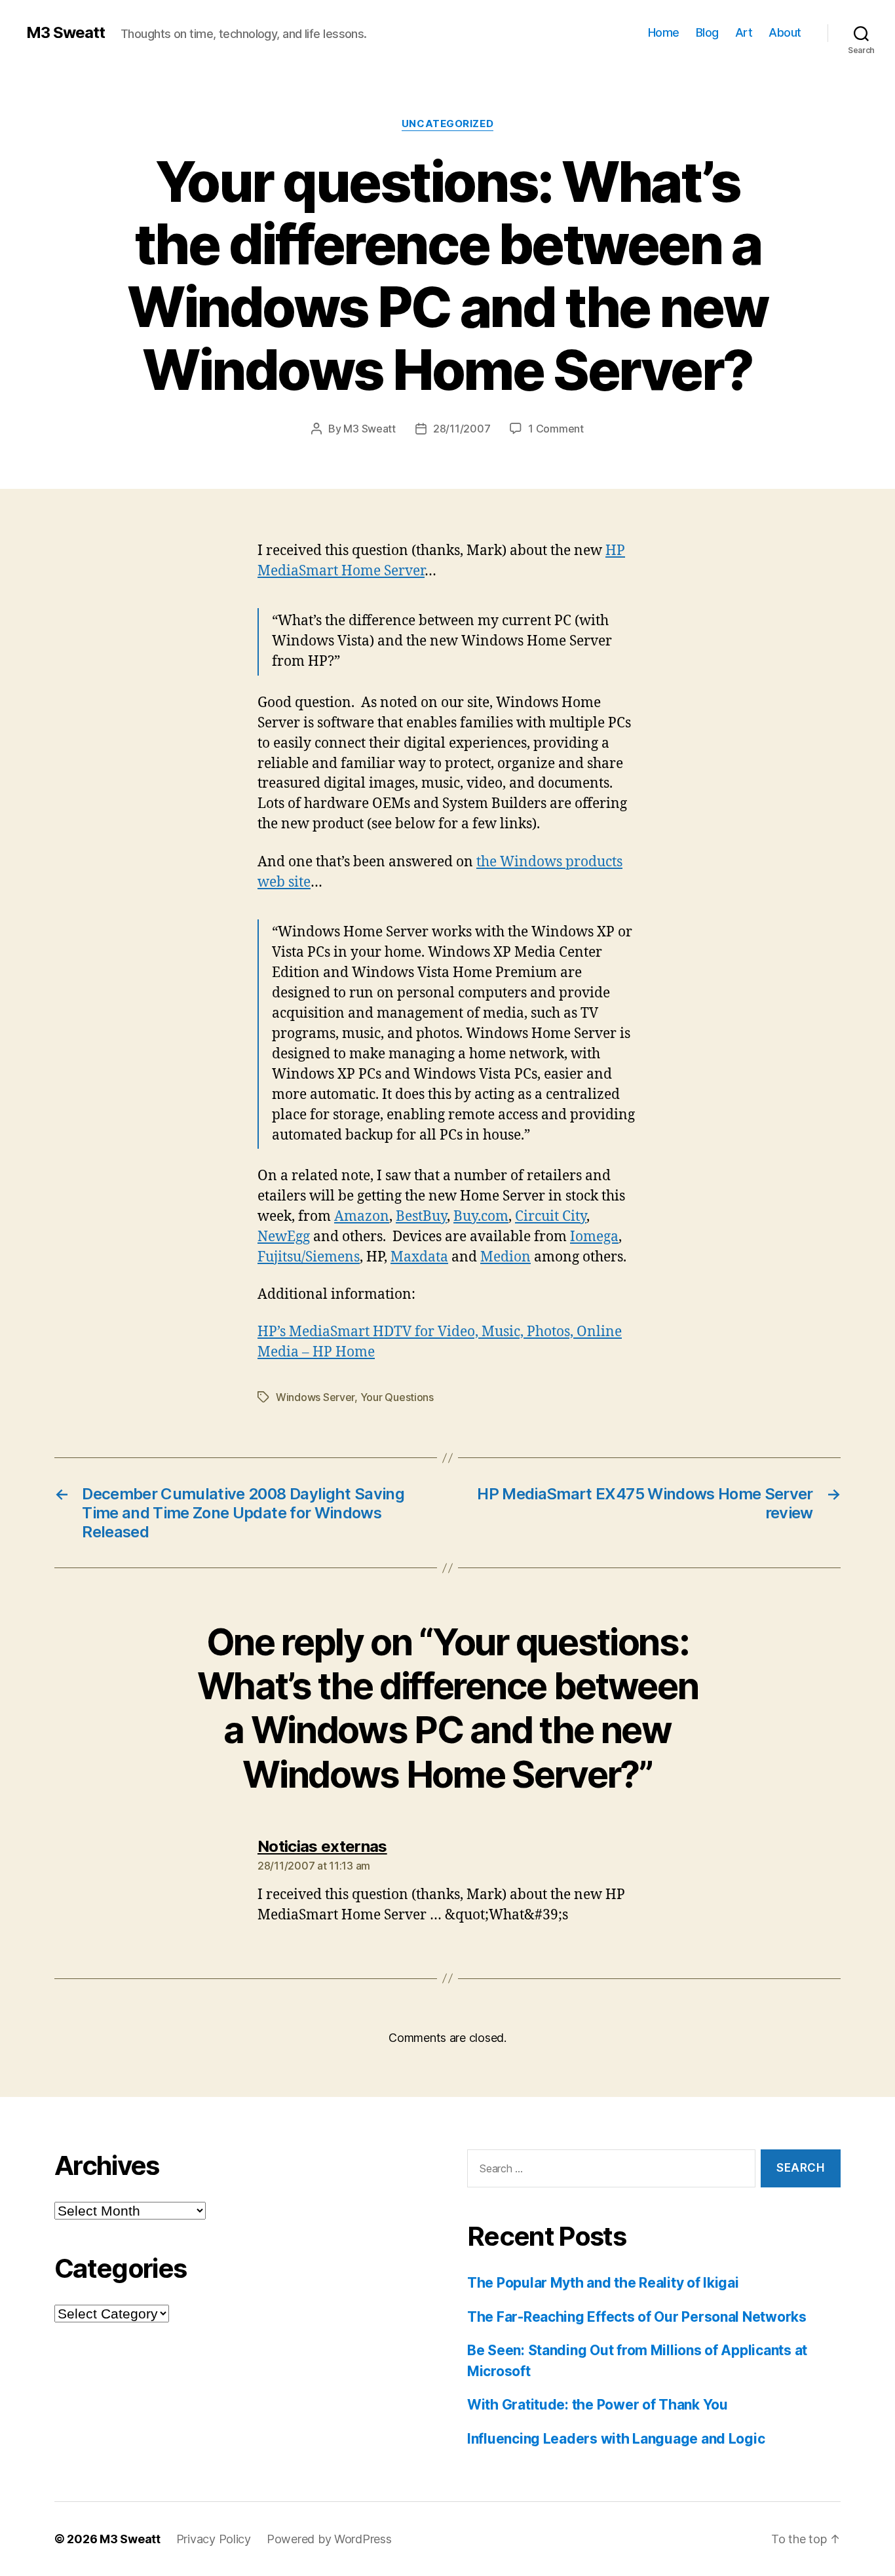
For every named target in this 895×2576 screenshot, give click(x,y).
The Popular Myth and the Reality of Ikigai (603, 2283)
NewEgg (284, 1237)
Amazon (362, 1217)
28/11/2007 (462, 429)
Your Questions (397, 1397)
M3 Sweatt (66, 33)
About (785, 32)
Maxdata (419, 1257)
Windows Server (315, 1397)
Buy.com (481, 1217)
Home (664, 32)
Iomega (594, 1237)
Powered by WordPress (329, 2539)
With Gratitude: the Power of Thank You (598, 2405)
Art (744, 32)
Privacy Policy (214, 2539)
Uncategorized (447, 124)
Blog (707, 32)
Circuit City (551, 1217)
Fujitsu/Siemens (309, 1257)
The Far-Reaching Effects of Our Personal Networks (637, 2317)
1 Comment (556, 429)
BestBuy (421, 1217)
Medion (505, 1257)
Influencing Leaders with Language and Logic (616, 2439)
